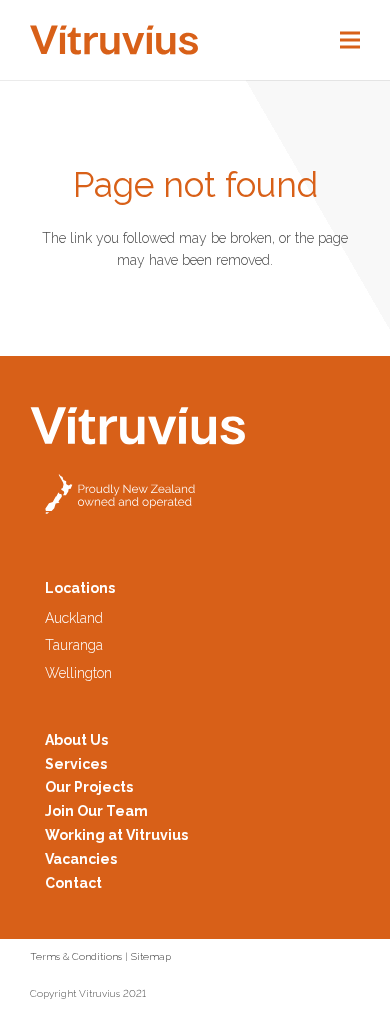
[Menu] (350, 40)
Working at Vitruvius (116, 835)
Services (76, 764)
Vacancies (81, 859)
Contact (73, 883)
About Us (76, 740)
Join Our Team (96, 811)
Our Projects (89, 787)
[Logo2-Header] (114, 40)
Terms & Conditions (76, 956)
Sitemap (151, 956)
